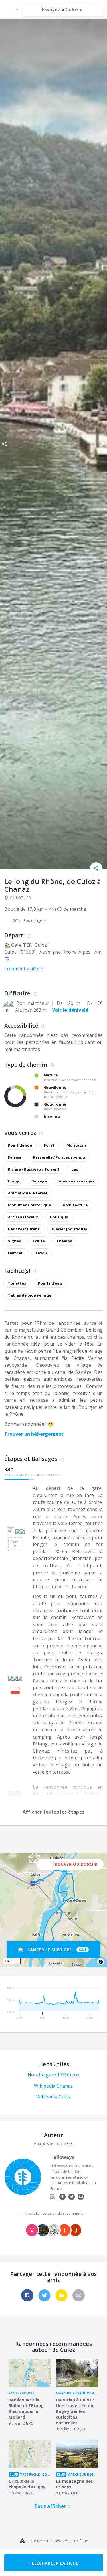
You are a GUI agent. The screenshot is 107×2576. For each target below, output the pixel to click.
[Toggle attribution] (101, 1962)
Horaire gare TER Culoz (53, 2075)
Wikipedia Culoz (54, 2097)
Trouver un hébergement (34, 1434)
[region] (53, 1910)
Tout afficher (50, 2506)
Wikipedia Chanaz (53, 2086)
